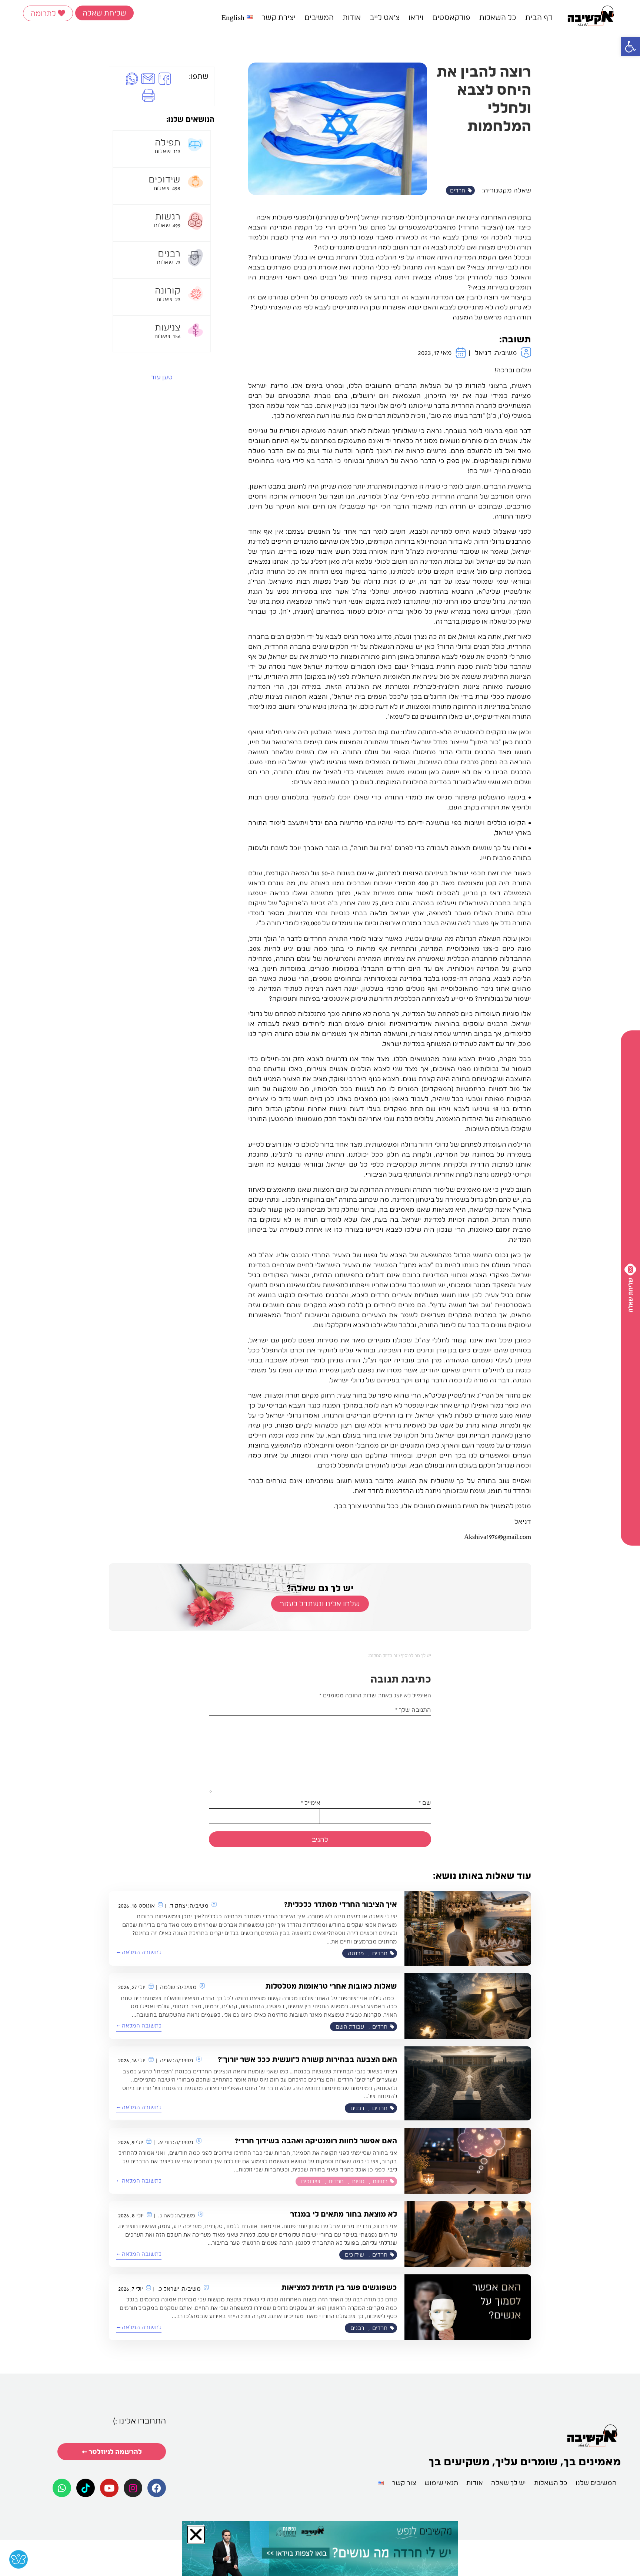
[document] (320, 1288)
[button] (169, 1181)
